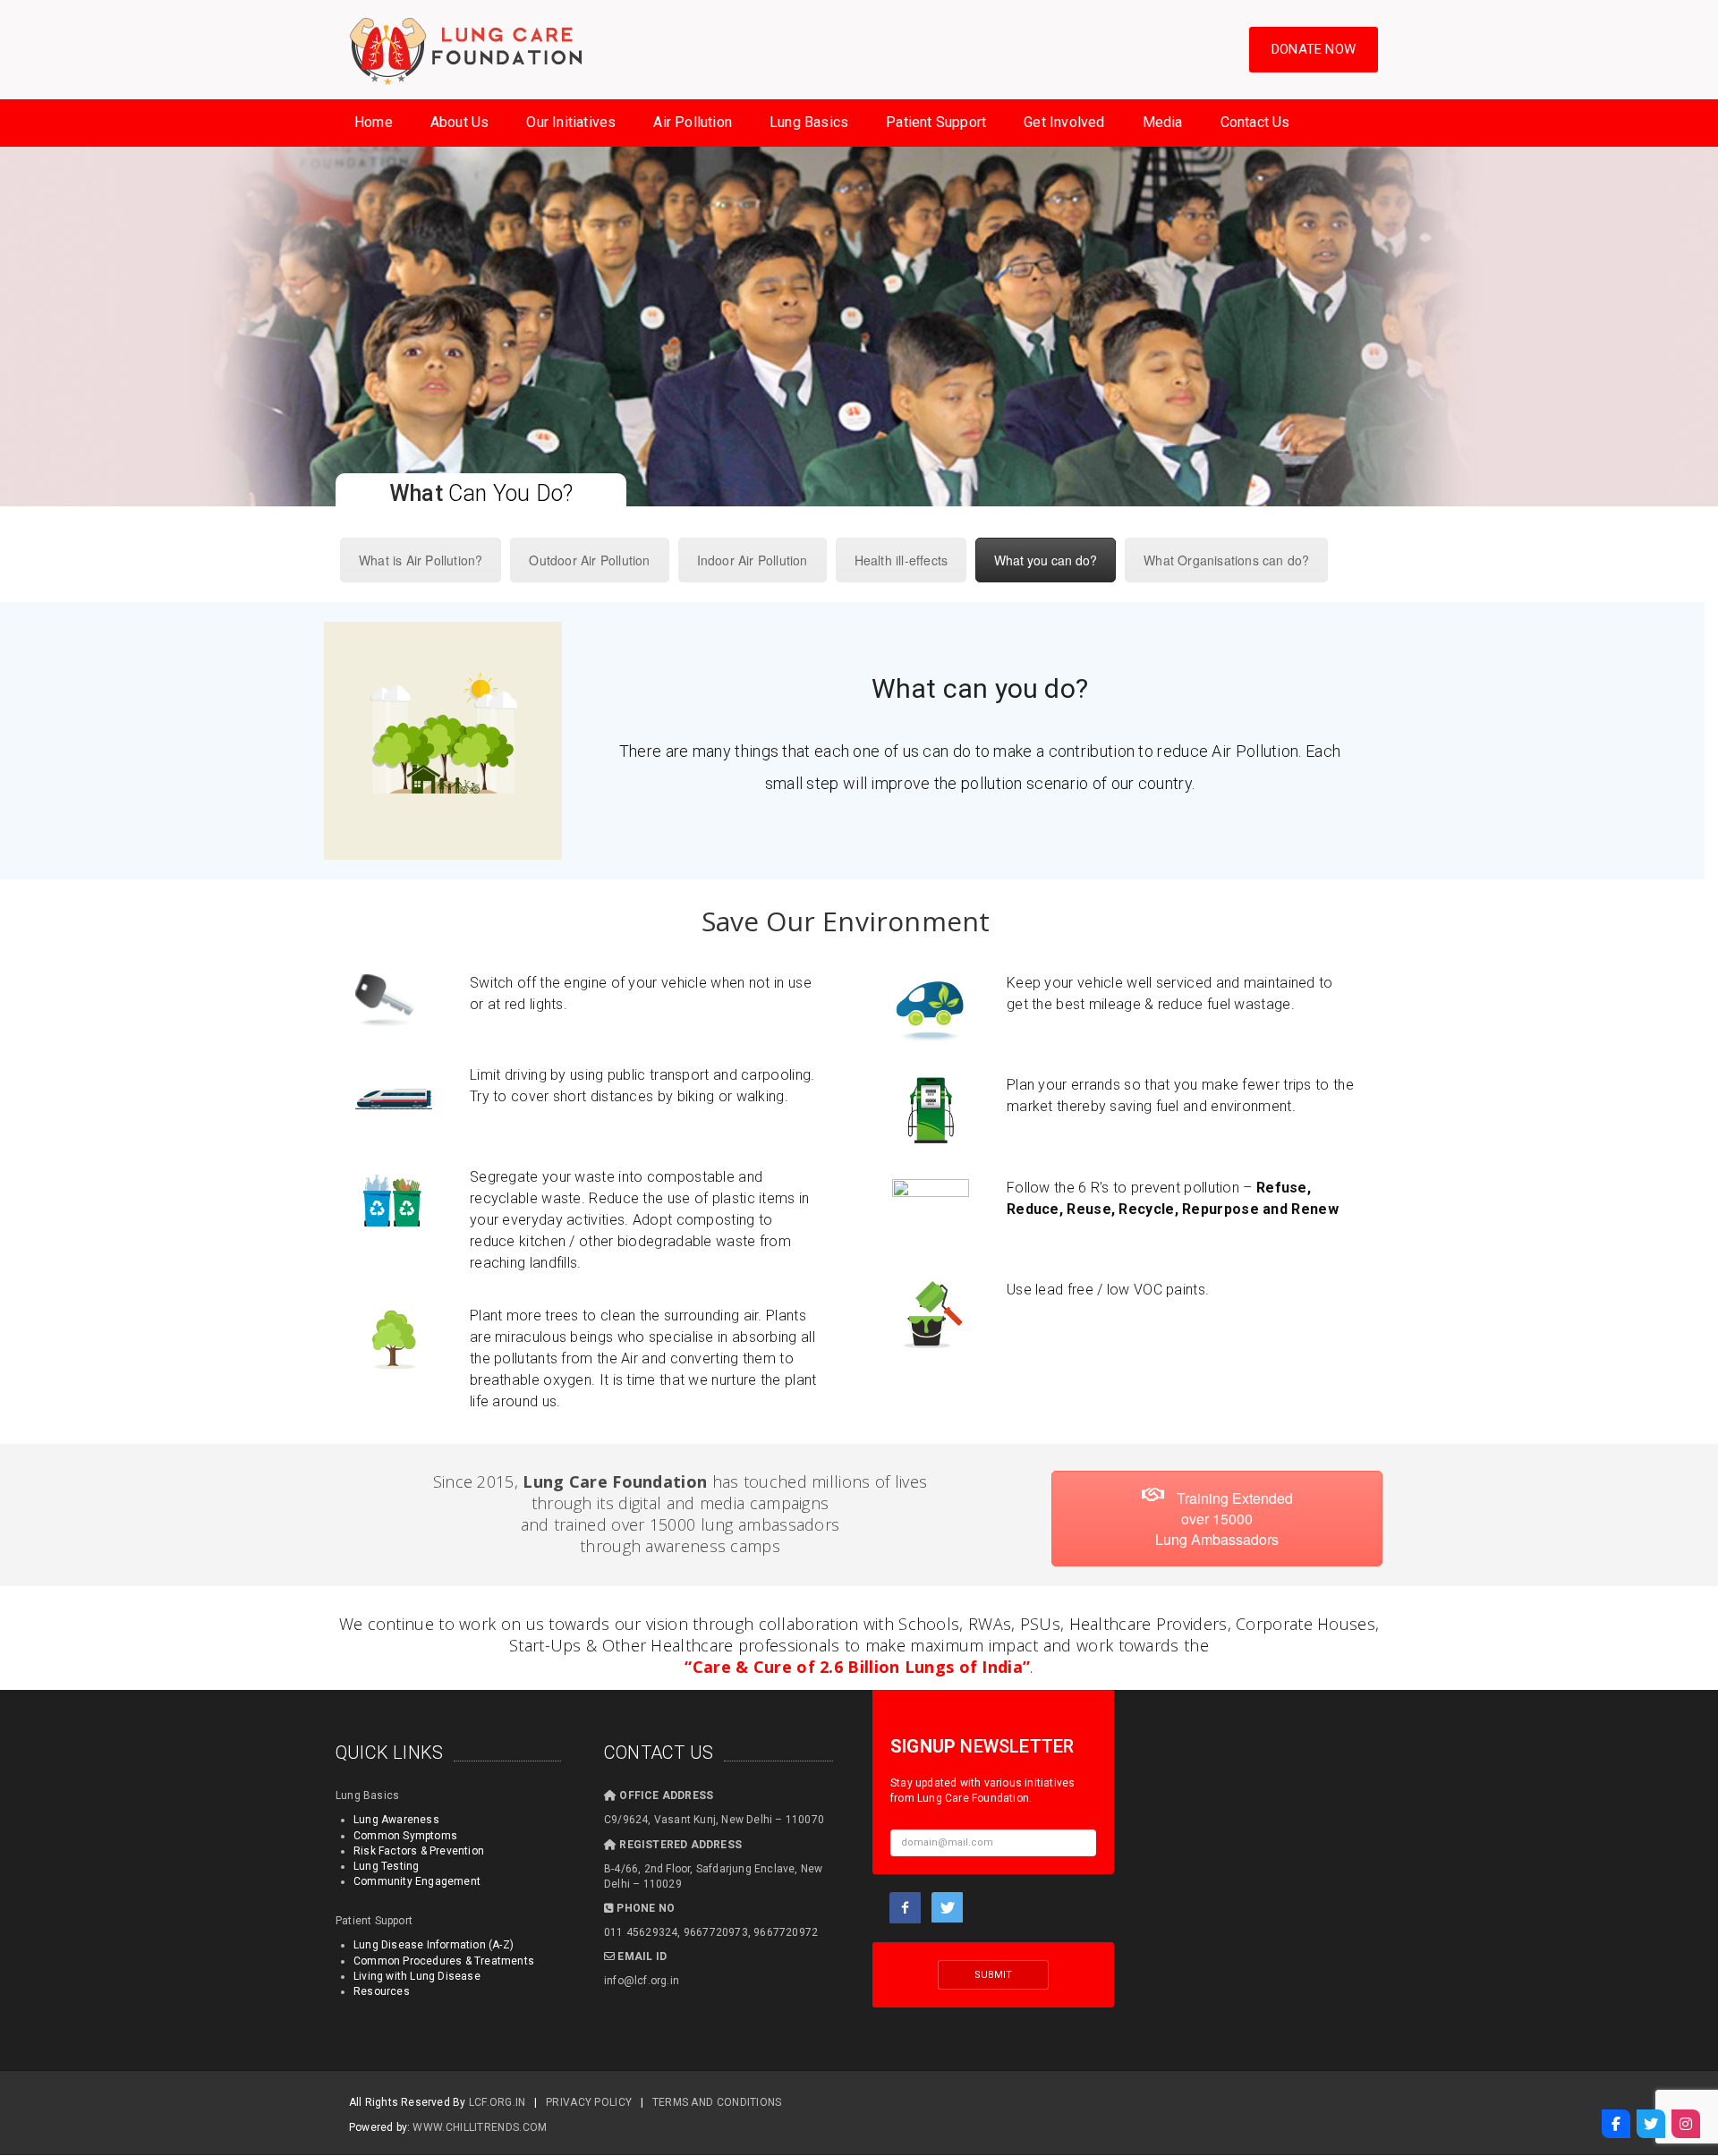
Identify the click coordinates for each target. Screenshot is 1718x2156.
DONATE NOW (1314, 49)
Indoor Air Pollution (753, 560)
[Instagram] (1686, 2124)
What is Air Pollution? (421, 560)
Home (374, 122)
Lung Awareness (396, 1820)
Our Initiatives (571, 122)
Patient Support (936, 122)
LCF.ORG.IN (498, 2102)
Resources (382, 1991)
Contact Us (1255, 122)
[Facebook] (1616, 2124)
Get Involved (1064, 122)
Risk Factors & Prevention (419, 1851)
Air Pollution (693, 122)
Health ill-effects (902, 560)
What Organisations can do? (1226, 560)
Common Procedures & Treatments (444, 1961)
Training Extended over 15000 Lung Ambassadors (1224, 1519)
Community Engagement (417, 1881)
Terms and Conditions (717, 2102)
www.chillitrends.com (480, 2127)
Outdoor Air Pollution (589, 560)
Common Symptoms (405, 1836)
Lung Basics (809, 122)
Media (1163, 122)
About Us (460, 122)
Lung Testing (386, 1866)
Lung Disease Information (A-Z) (434, 1945)
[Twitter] (1651, 2124)
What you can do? (1046, 560)
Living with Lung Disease (417, 1976)
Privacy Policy (589, 2102)
